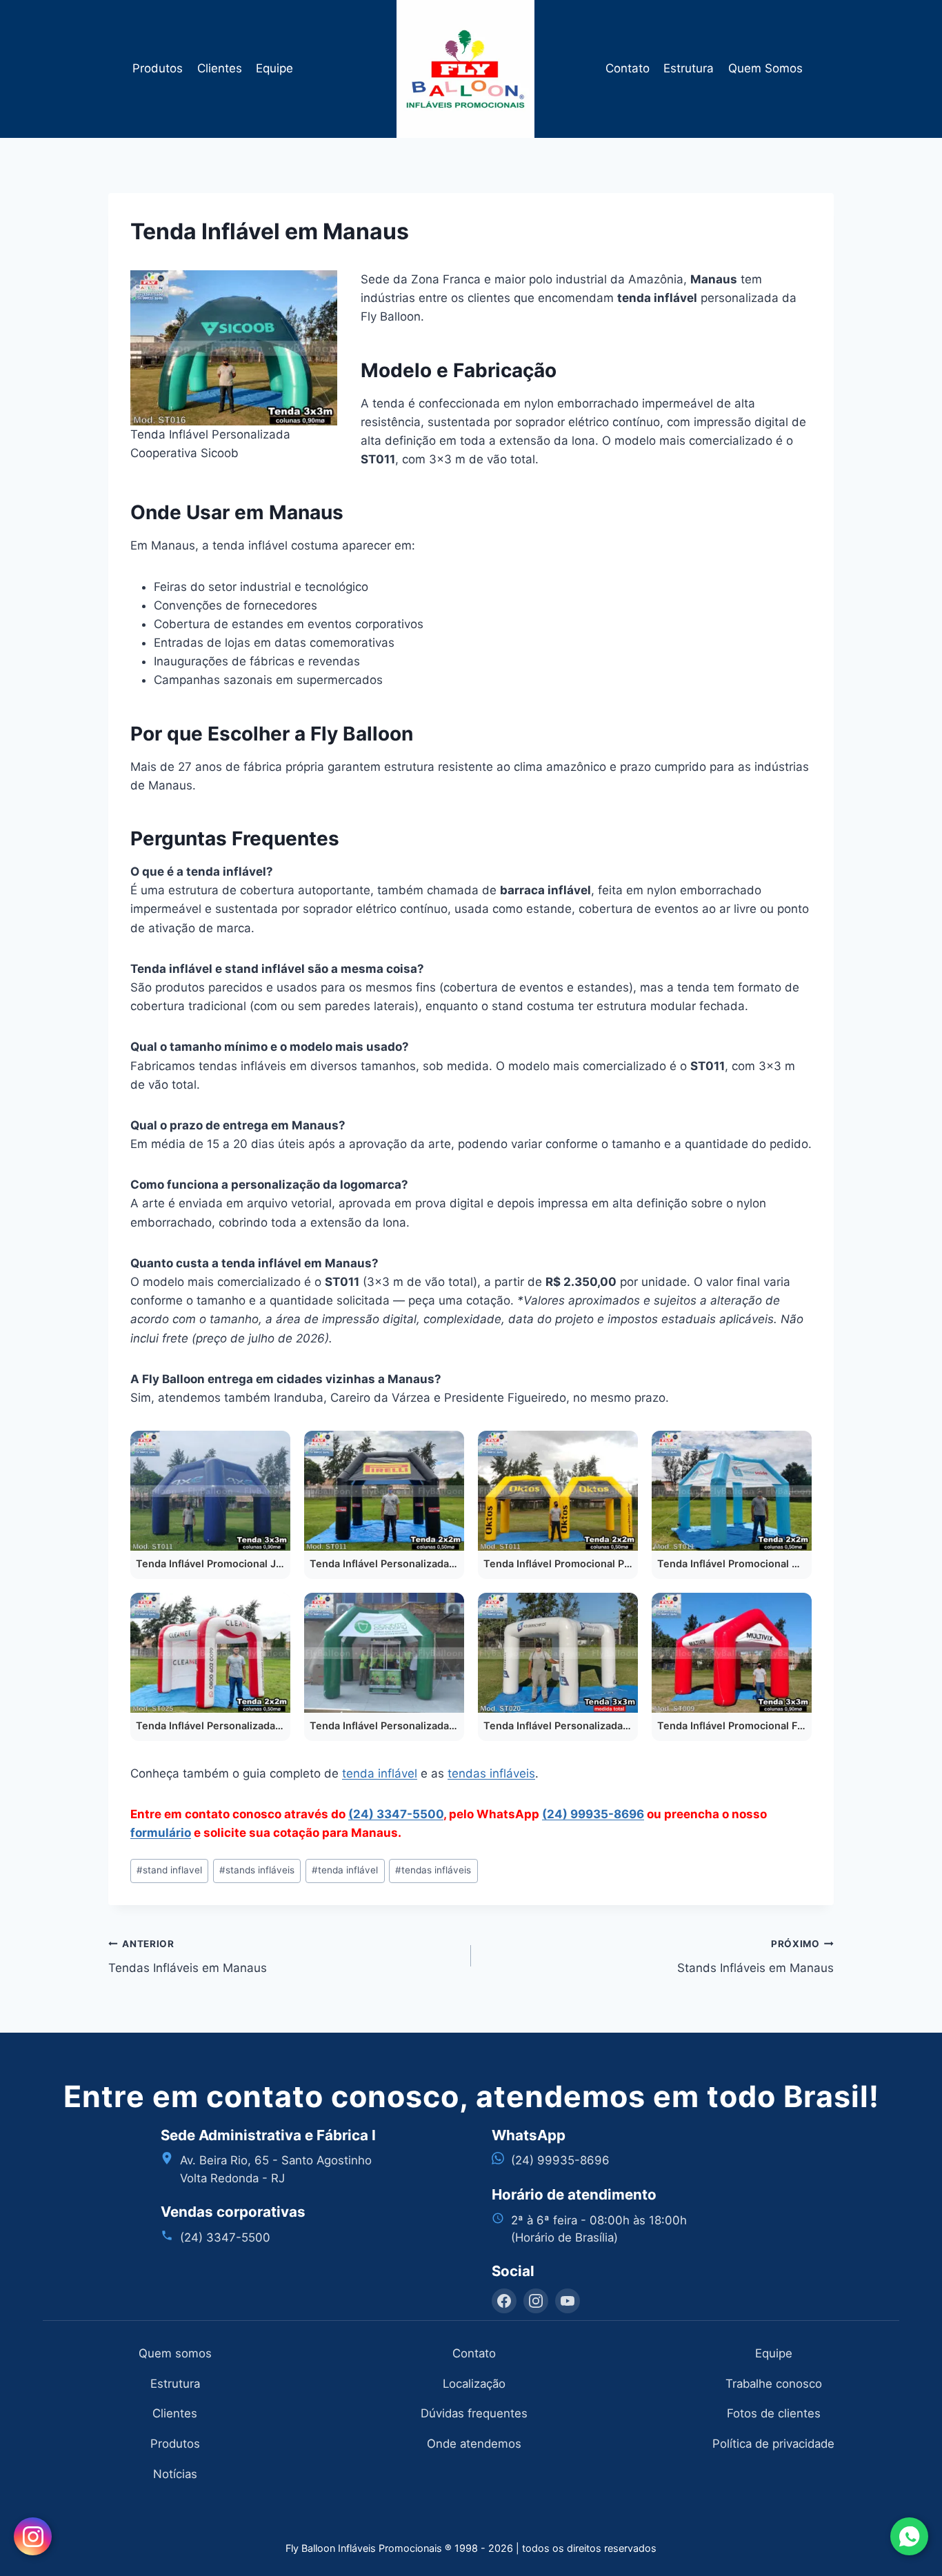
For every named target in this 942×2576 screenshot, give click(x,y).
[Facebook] (504, 2301)
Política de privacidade (773, 2444)
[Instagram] (536, 2301)
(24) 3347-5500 (396, 1814)
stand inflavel (169, 1870)
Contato (628, 68)
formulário (161, 1833)
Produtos (158, 68)
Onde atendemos (474, 2444)
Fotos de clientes (774, 2413)
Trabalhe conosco (774, 2384)
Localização (474, 2384)
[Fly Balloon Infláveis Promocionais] (471, 69)
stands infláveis (257, 1870)
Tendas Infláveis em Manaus (188, 1956)
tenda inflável (380, 1773)
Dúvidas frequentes (474, 2413)
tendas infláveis (491, 1773)
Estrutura (689, 68)
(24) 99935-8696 (593, 1814)
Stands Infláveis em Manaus (755, 1956)
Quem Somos (765, 68)
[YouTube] (568, 2301)
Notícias (175, 2474)
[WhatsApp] (909, 2536)
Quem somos (175, 2353)
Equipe (274, 68)
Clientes (220, 68)
